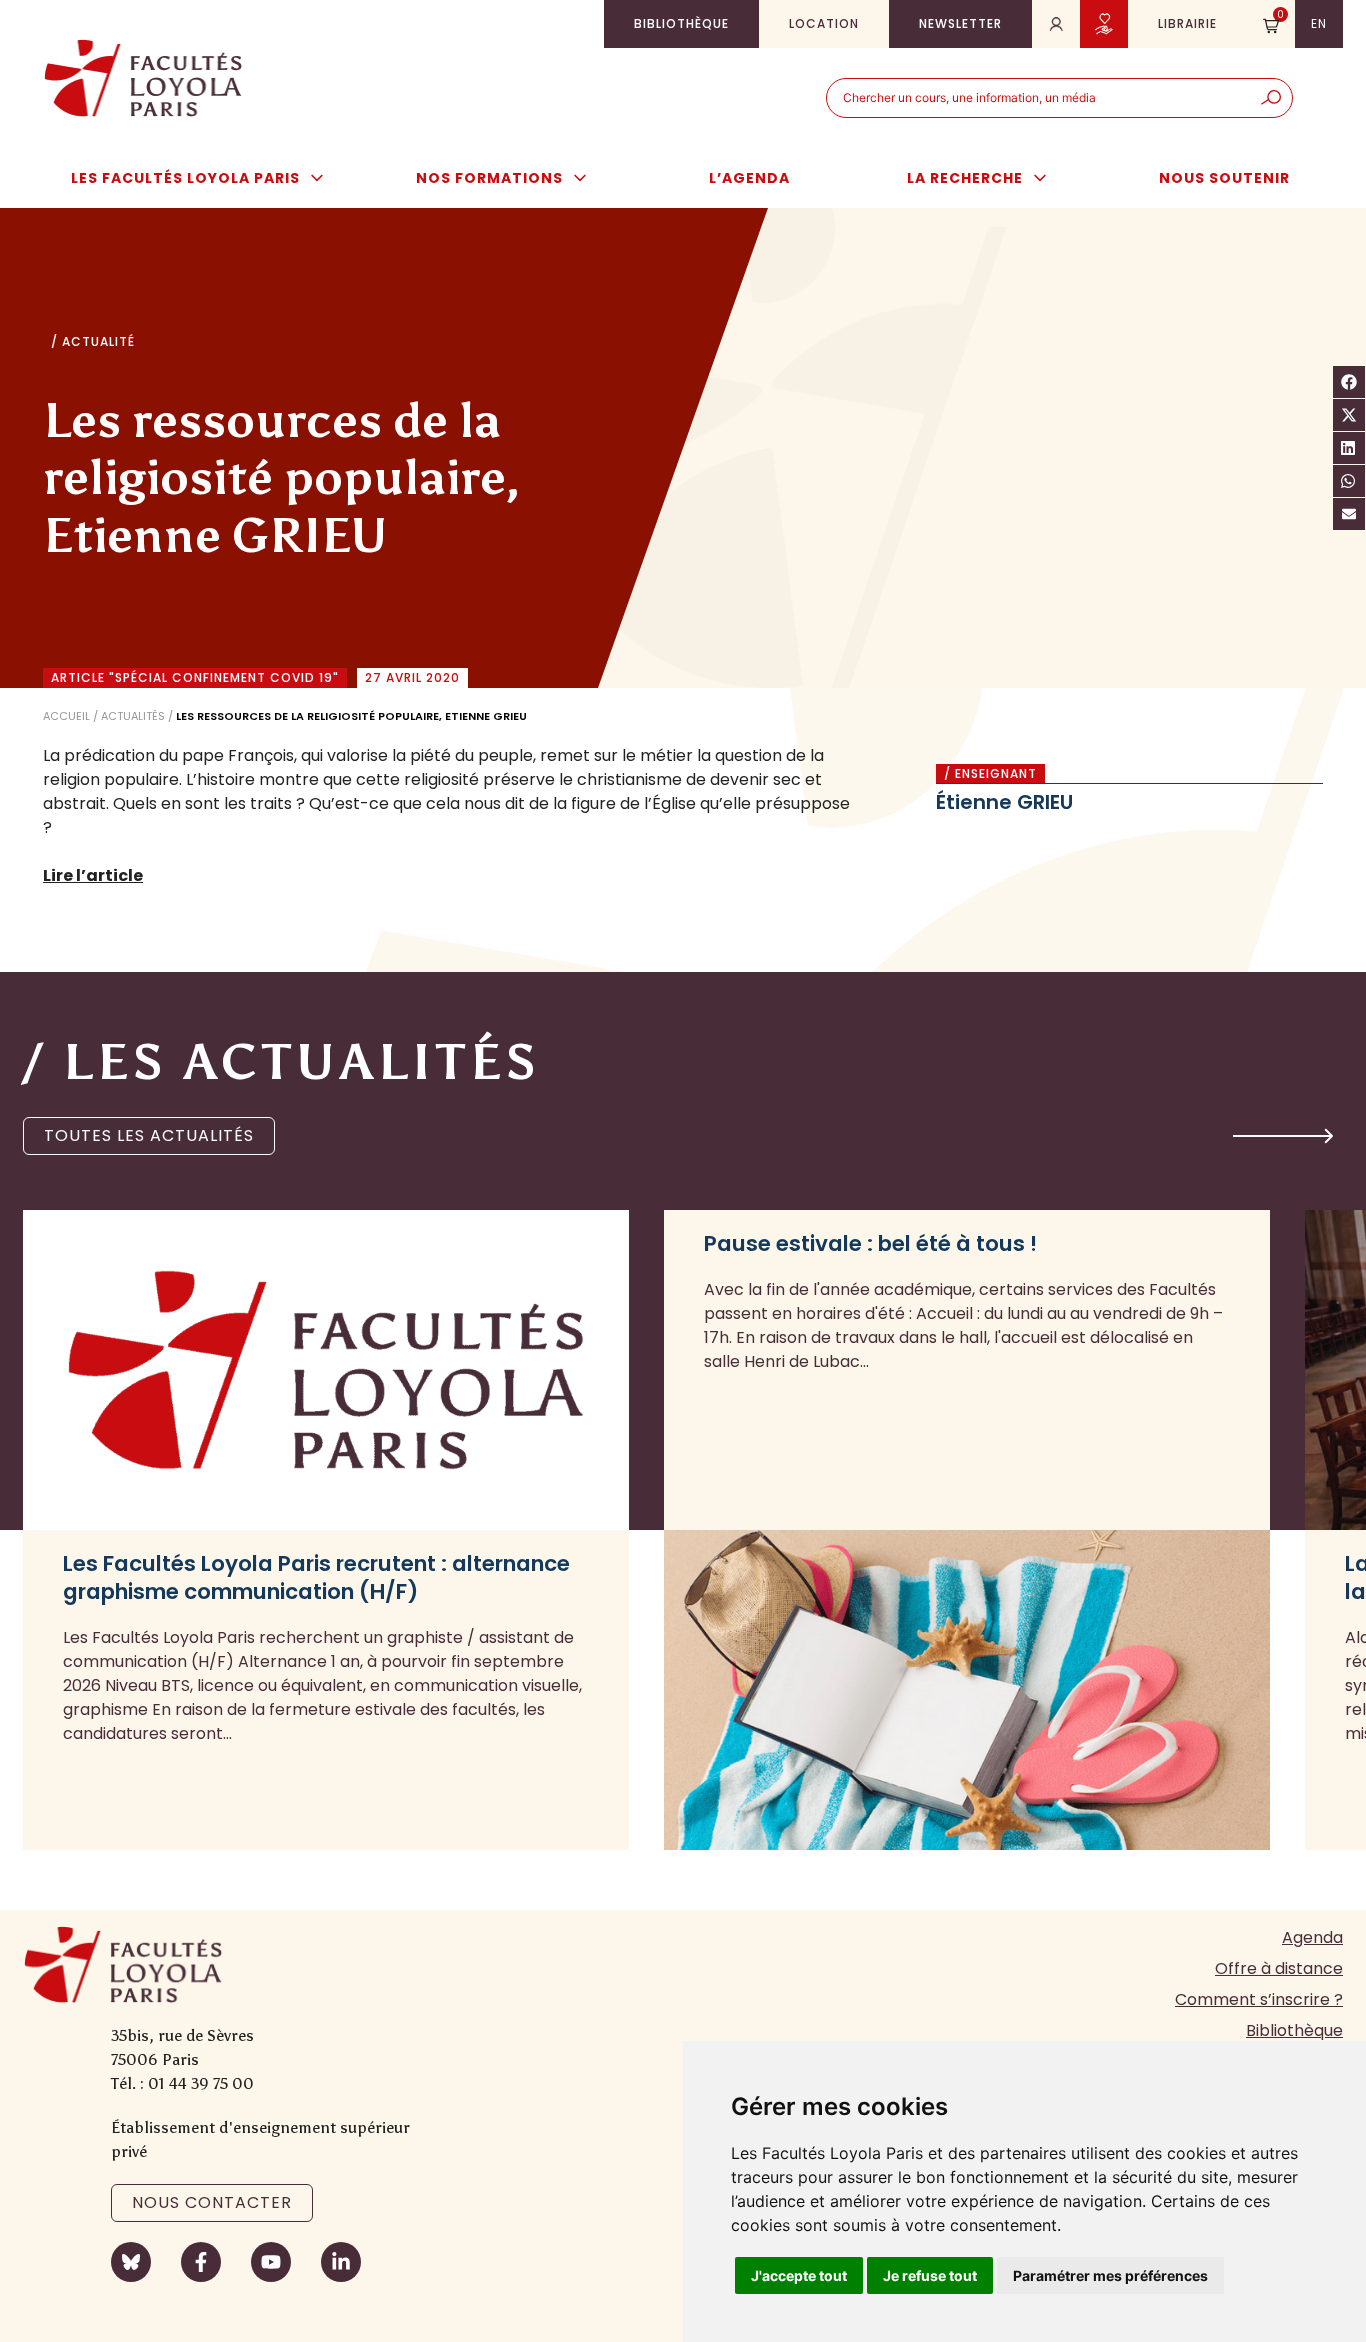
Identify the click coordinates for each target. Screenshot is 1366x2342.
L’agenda (749, 178)
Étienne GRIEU (1004, 802)
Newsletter (960, 23)
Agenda (1312, 1937)
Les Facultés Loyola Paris (185, 178)
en (1319, 23)
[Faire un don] (1104, 24)
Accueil (66, 716)
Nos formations (489, 178)
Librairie (1187, 23)
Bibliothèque (681, 23)
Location (824, 23)
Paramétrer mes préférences (1110, 2275)
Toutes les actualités (149, 1135)
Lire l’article (93, 875)
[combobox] (1038, 98)
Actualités (133, 716)
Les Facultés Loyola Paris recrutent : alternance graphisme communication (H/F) (316, 1578)
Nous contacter (212, 2202)
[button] (1283, 1136)
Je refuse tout (930, 2275)
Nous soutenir (1224, 178)
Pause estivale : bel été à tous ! (870, 1244)
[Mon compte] (1056, 24)
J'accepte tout (799, 2275)
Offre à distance (1279, 1968)
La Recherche (965, 178)
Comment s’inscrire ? (1259, 1999)
